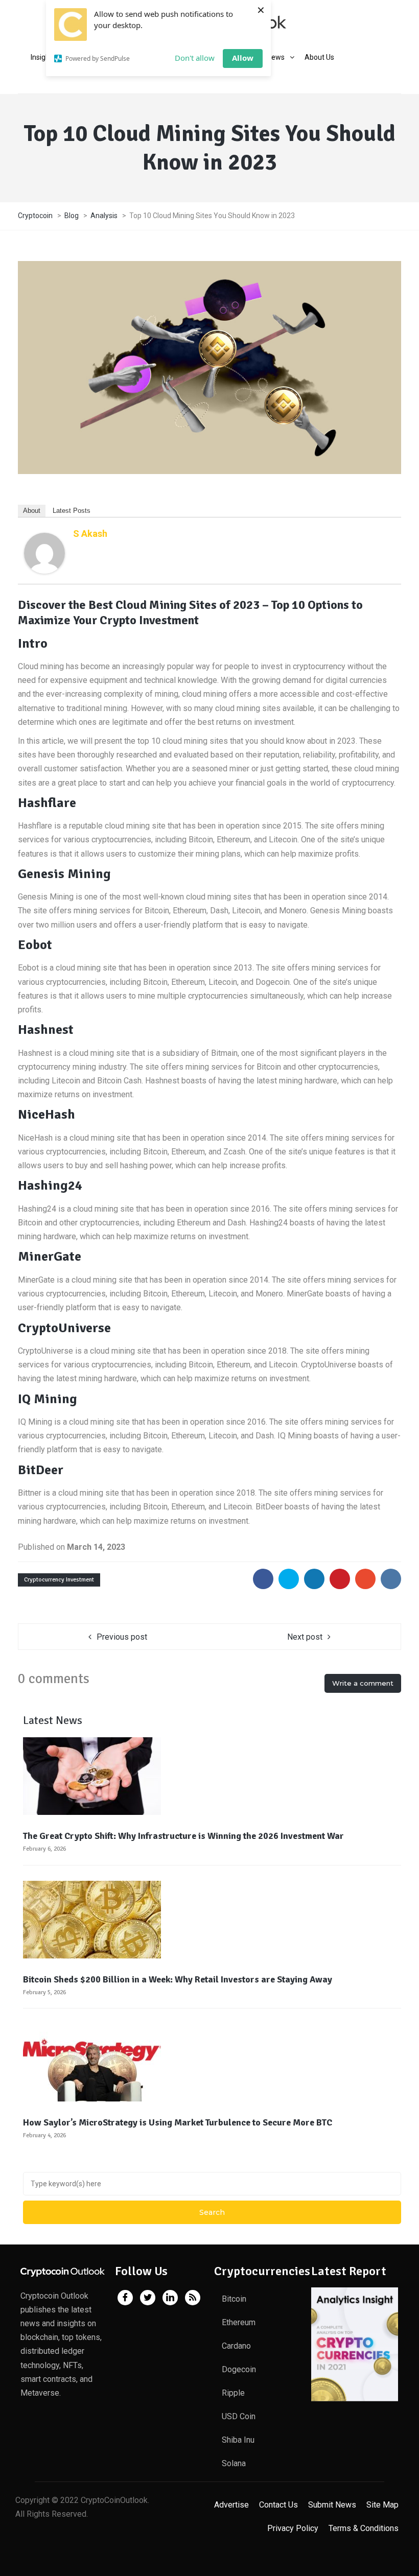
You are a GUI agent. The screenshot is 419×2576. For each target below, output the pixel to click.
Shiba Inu (238, 2440)
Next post (305, 1637)
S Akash (90, 534)
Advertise (231, 2505)
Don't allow (195, 58)
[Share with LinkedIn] (314, 1579)
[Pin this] (340, 1579)
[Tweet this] (289, 1579)
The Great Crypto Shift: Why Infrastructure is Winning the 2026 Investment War (183, 1836)
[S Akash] (44, 552)
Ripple (233, 2393)
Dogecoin (239, 2369)
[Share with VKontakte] (391, 1579)
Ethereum (239, 2322)
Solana (234, 2463)
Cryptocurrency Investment (59, 1580)
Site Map (382, 2505)
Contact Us (278, 2505)
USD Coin (239, 2416)
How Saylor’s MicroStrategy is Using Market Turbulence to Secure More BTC (178, 2122)
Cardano (236, 2346)
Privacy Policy (293, 2528)
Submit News (332, 2505)
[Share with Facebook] (263, 1579)
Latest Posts (72, 511)
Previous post (122, 1637)
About (32, 511)
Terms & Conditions (364, 2528)
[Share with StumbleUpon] (365, 1579)
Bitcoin (234, 2299)
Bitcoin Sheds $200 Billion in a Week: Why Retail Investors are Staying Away (178, 1979)
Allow (243, 58)
